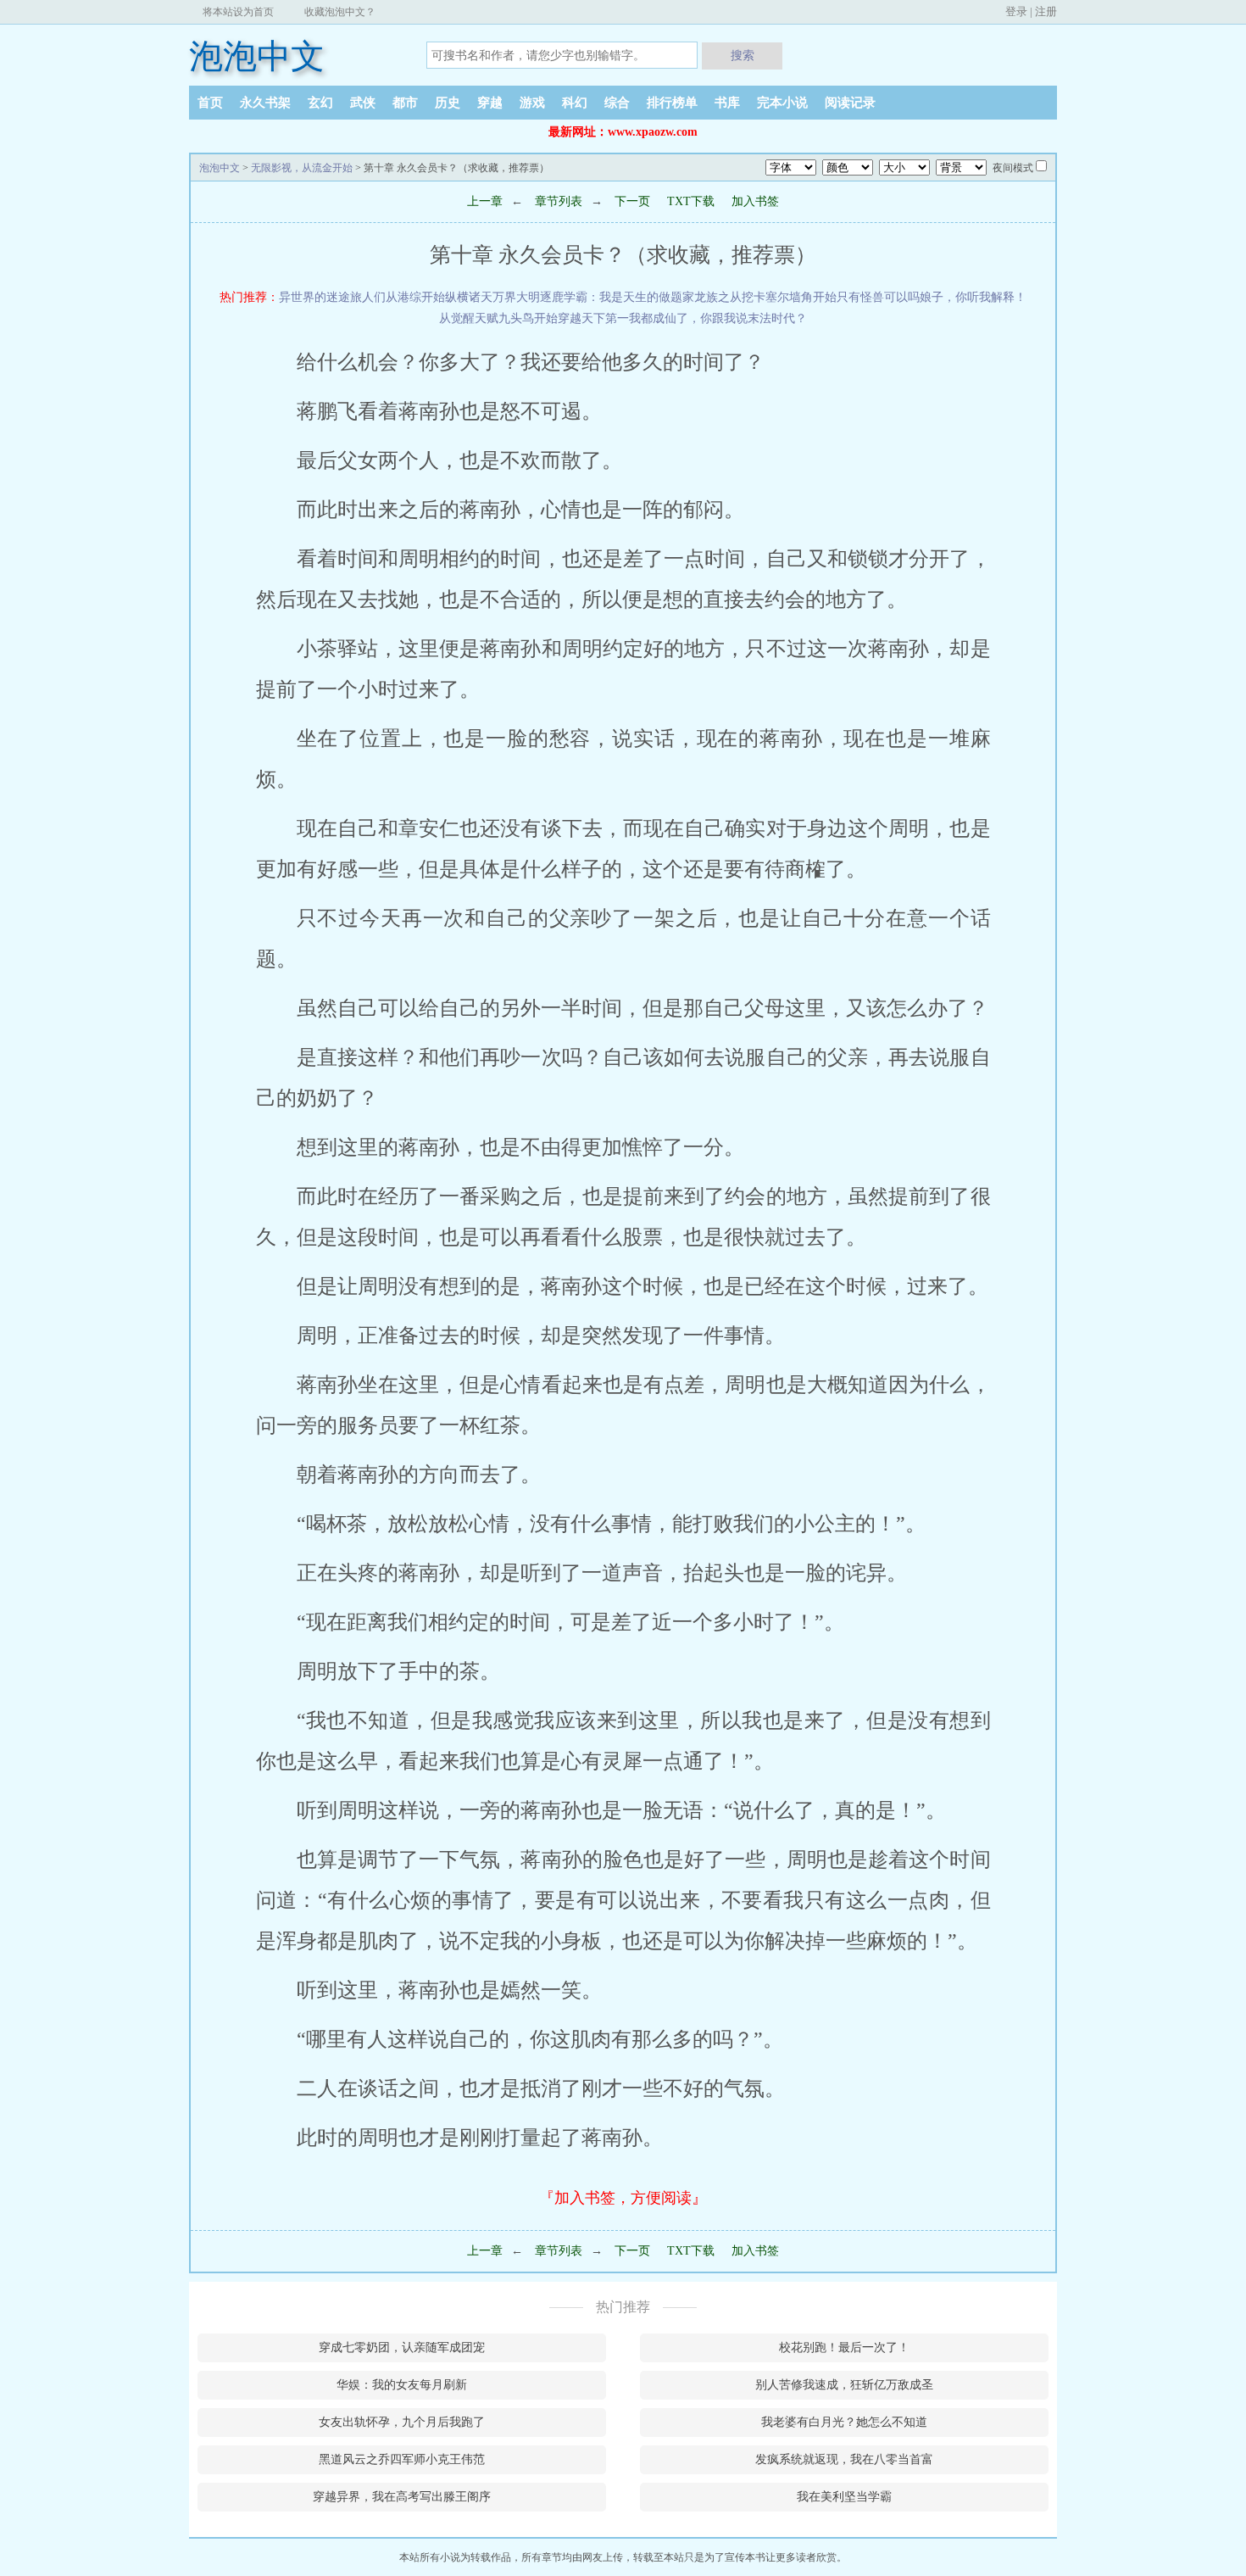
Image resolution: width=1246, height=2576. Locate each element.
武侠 (363, 103)
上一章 (485, 201)
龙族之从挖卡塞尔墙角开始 (765, 297)
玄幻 (320, 103)
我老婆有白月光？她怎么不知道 (844, 2422)
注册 (1046, 11)
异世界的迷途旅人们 (332, 297)
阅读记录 (850, 103)
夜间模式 (1013, 168)
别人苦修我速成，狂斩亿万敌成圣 (844, 2385)
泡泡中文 (257, 56)
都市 (405, 103)
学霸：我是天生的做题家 (629, 297)
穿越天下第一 (593, 318)
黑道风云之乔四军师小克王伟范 (402, 2459)
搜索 (743, 55)
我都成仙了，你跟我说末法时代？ (718, 318)
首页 (210, 103)
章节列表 (559, 201)
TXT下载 (691, 201)
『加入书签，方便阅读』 (623, 2198)
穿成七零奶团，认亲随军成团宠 (402, 2347)
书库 (727, 103)
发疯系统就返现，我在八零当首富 (844, 2459)
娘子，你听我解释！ (973, 297)
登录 (1016, 11)
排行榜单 (672, 103)
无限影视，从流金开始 (302, 168)
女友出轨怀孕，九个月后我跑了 (402, 2422)
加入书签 (755, 201)
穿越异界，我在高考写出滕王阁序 (402, 2497)
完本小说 (782, 103)
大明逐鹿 (540, 297)
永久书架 (265, 103)
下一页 (631, 201)
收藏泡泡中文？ (340, 12)
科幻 (575, 103)
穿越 (490, 103)
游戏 (532, 103)
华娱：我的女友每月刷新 (402, 2385)
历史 (448, 103)
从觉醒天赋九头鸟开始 (498, 318)
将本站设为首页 (238, 12)
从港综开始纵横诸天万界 (451, 297)
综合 (617, 103)
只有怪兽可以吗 (878, 297)
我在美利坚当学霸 (844, 2497)
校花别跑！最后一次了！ (844, 2347)
